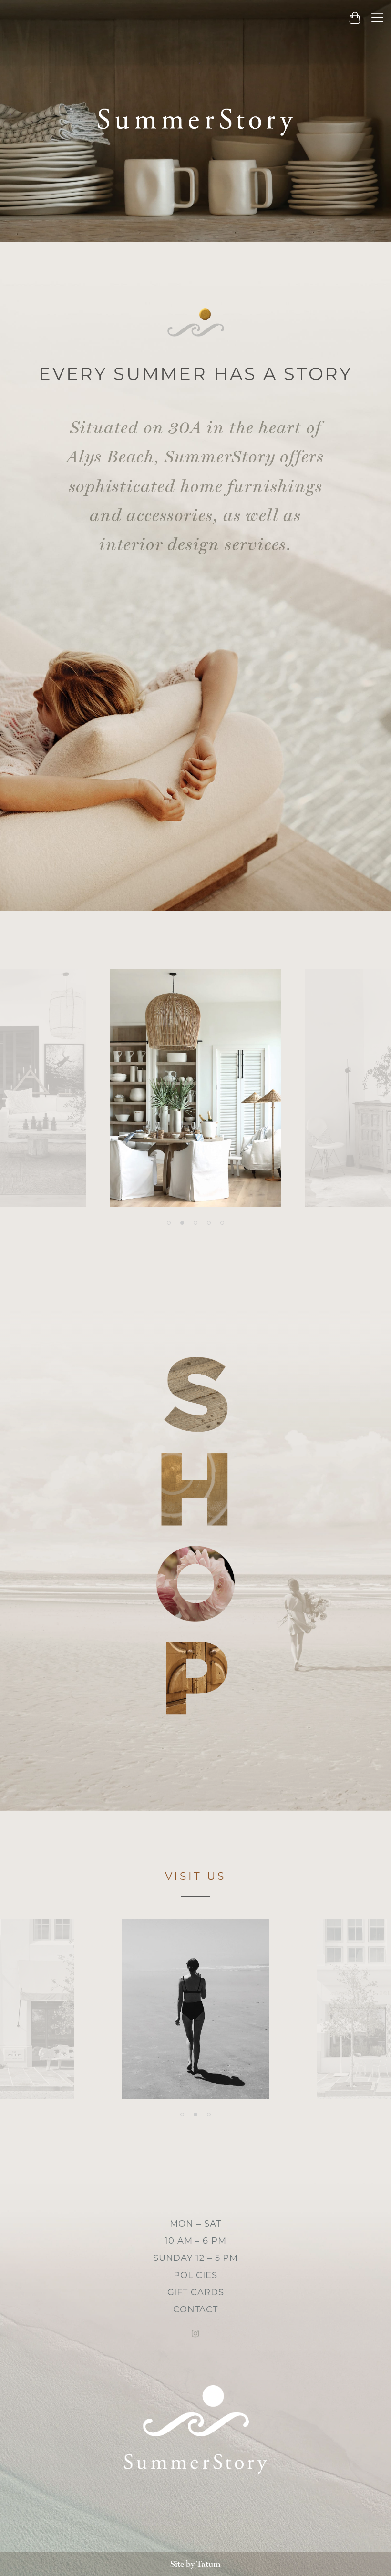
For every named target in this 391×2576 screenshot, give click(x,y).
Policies (195, 2275)
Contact (195, 2309)
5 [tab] (222, 1223)
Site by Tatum (195, 2564)
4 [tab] (209, 1223)
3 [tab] (195, 1223)
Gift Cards (196, 2292)
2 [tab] (182, 1223)
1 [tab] (169, 1223)
